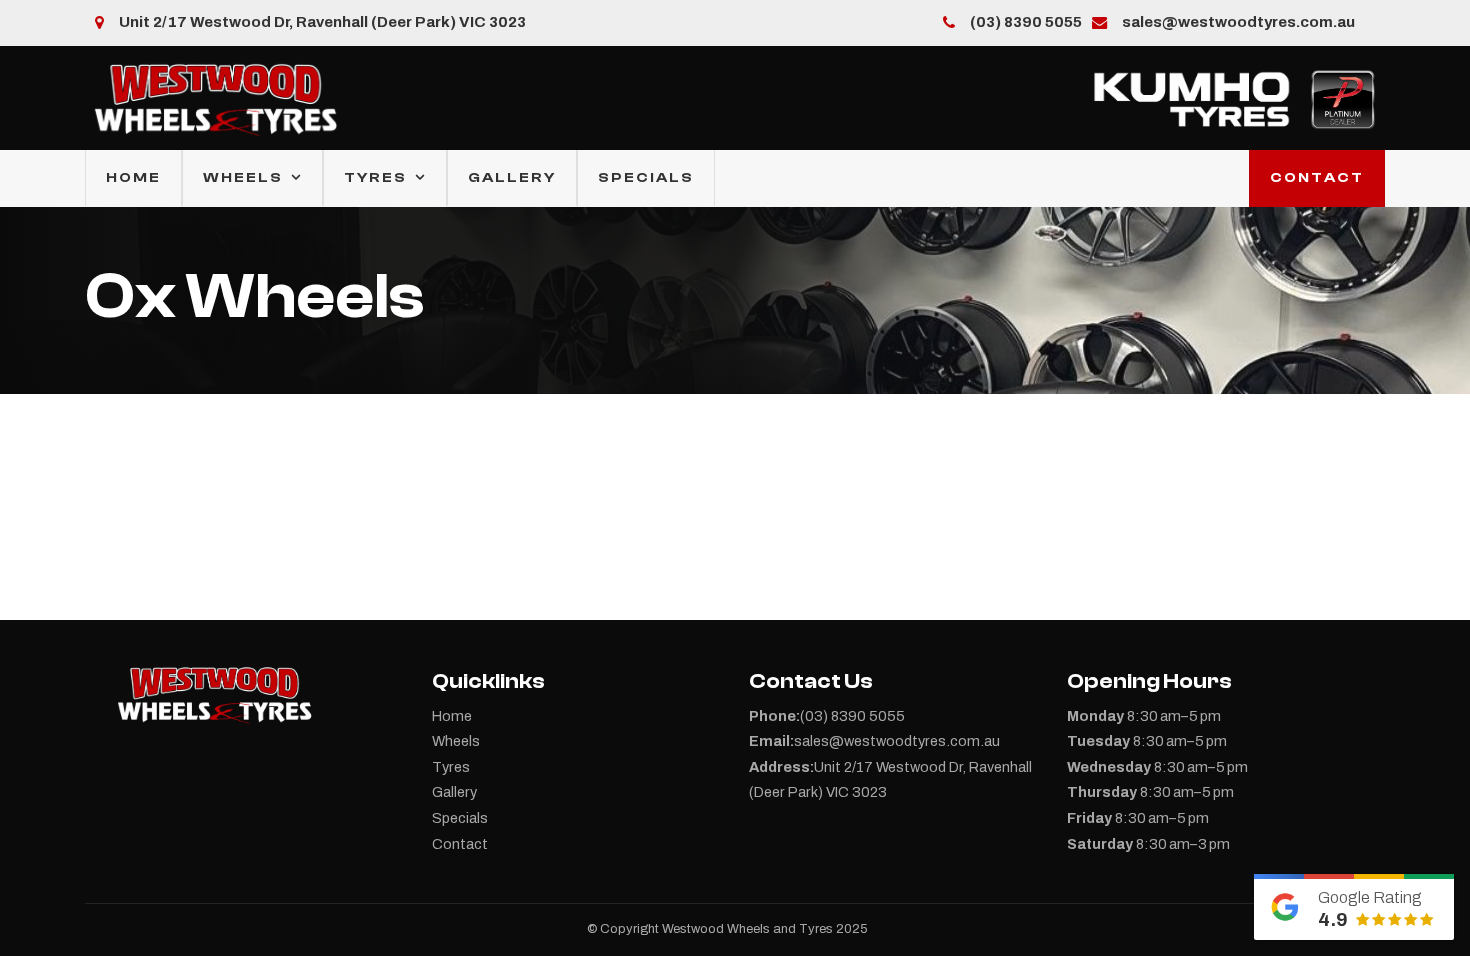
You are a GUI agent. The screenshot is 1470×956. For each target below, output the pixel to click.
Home (133, 177)
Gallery (512, 177)
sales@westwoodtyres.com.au (874, 741)
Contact (1317, 177)
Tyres (375, 177)
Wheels (243, 177)
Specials (646, 177)
